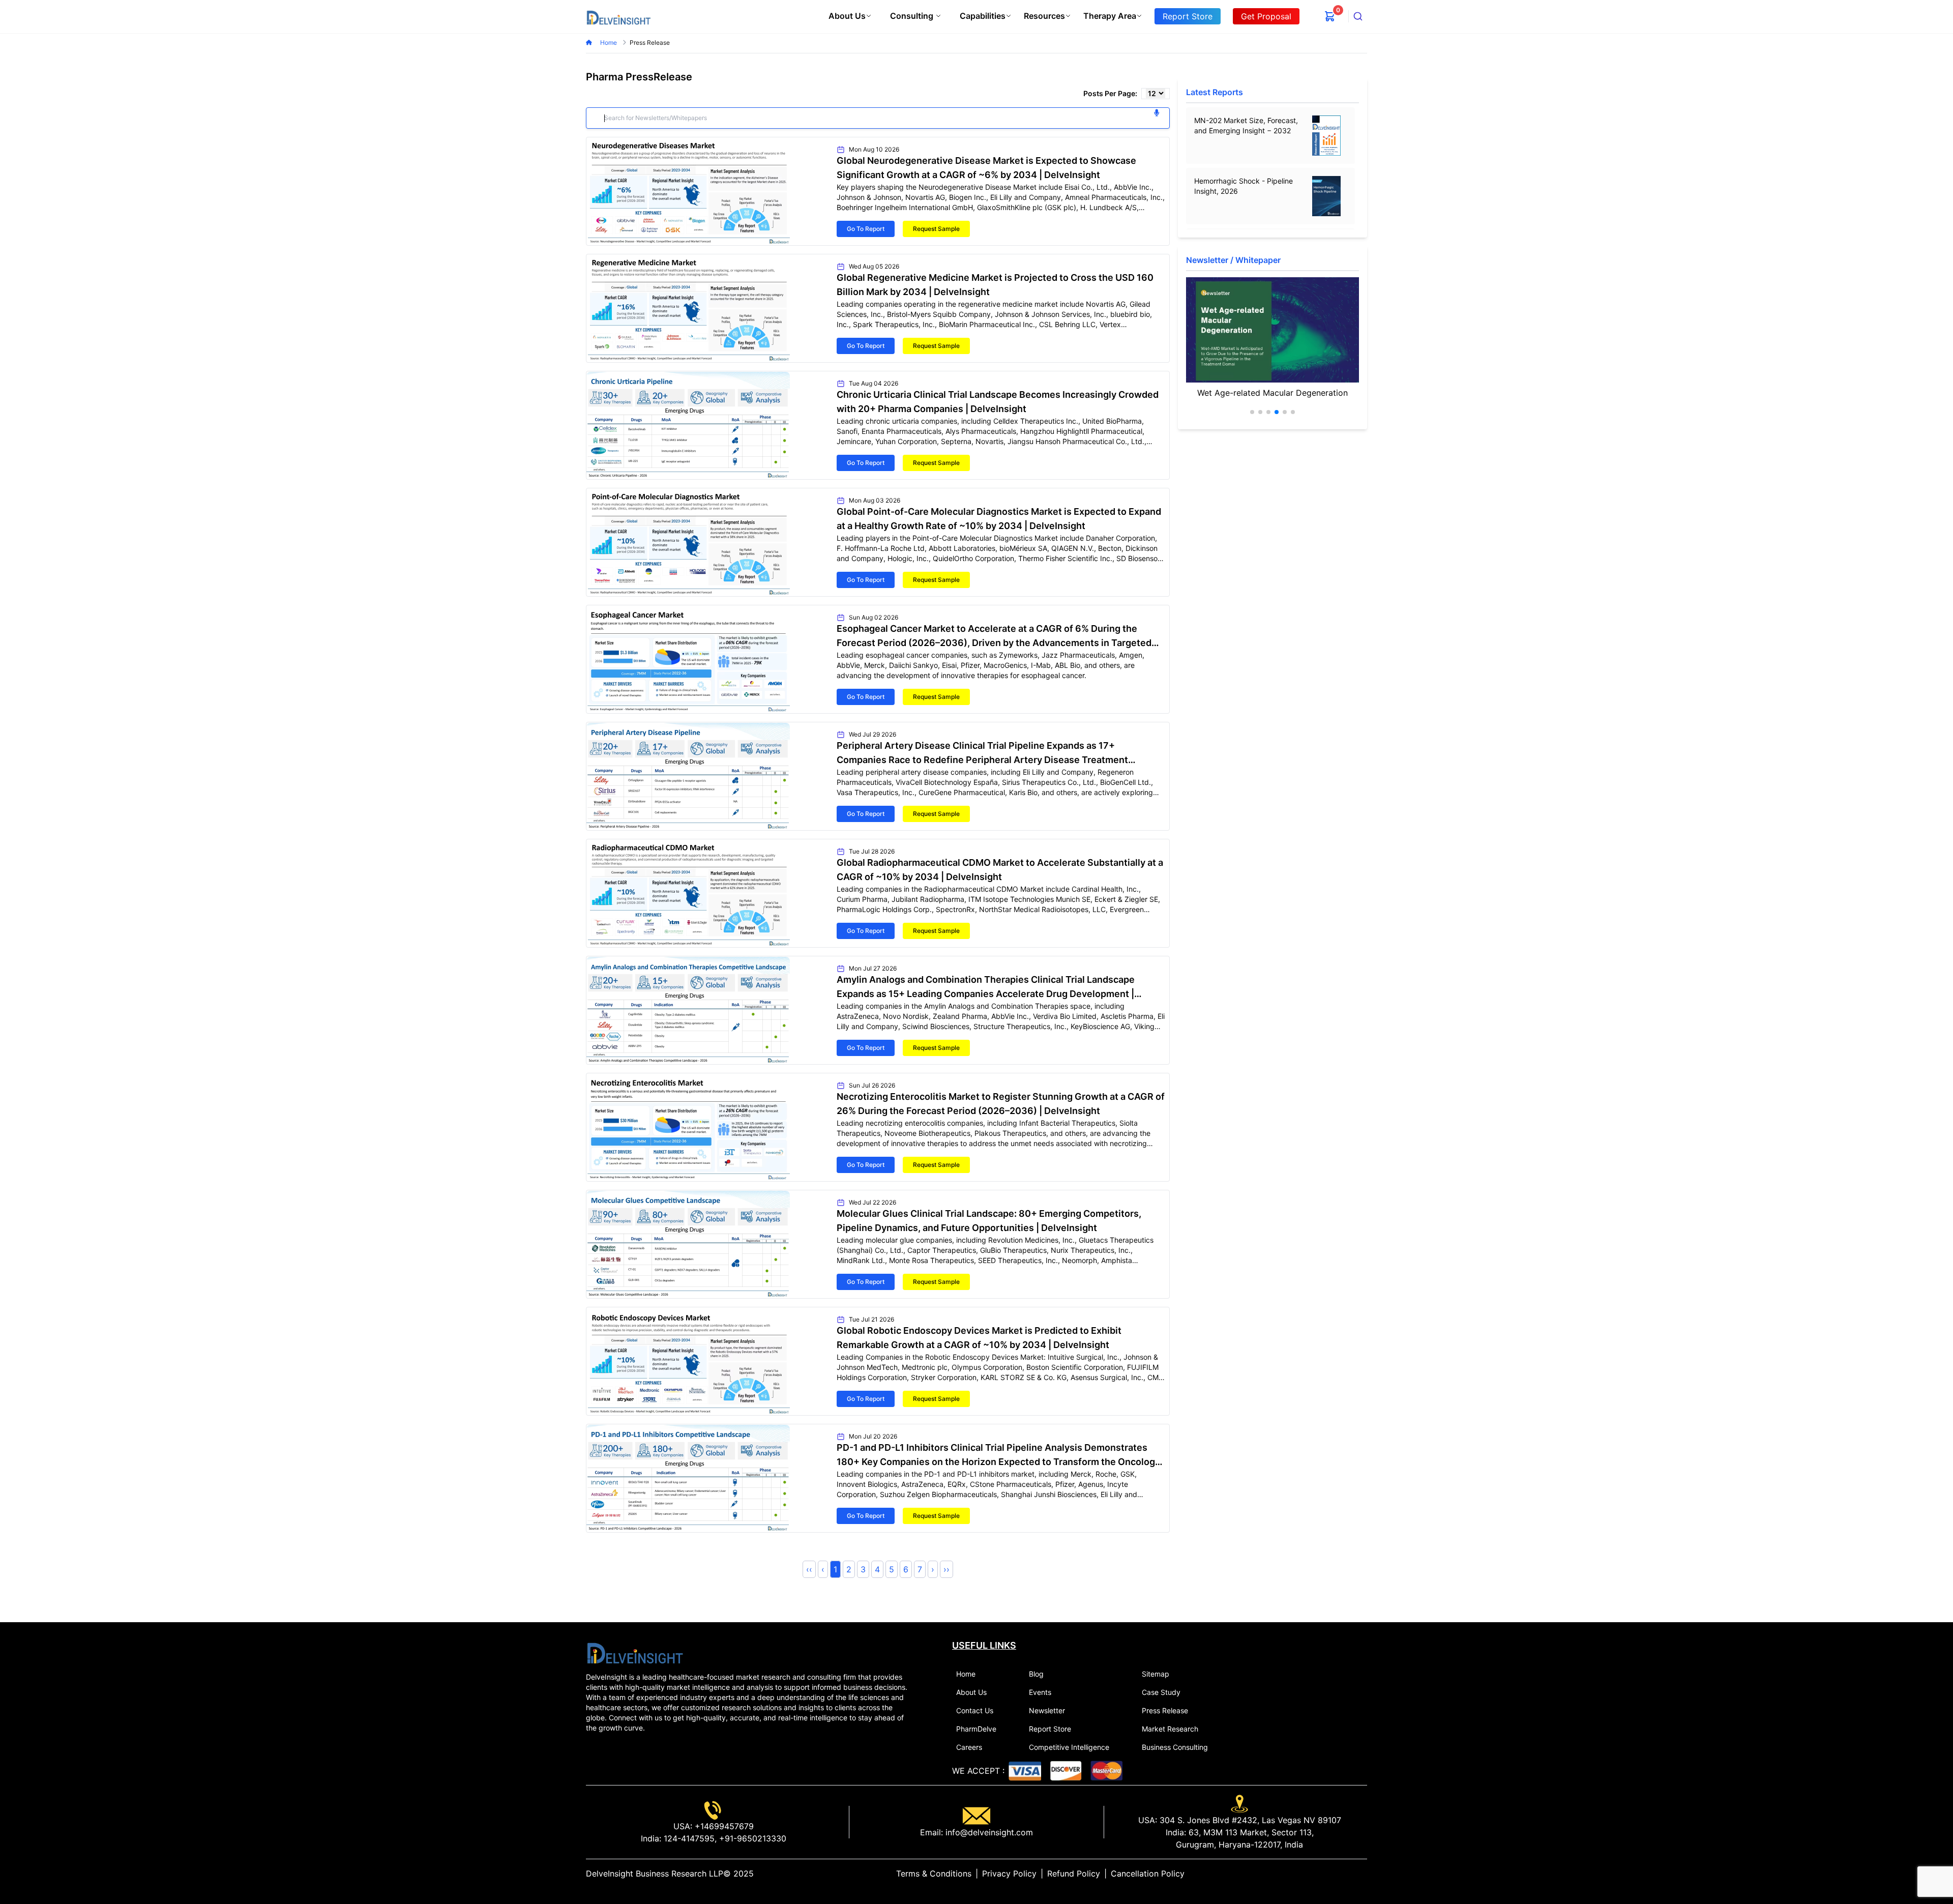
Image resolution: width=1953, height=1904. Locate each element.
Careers (969, 1747)
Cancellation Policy (1148, 1873)
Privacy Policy (1009, 1873)
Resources (1044, 16)
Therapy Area (1110, 16)
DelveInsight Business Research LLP (655, 1873)
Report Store (1050, 1729)
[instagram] (1363, 1873)
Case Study (1161, 1692)
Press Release (1165, 1710)
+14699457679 (723, 1826)
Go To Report (866, 229)
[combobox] (1358, 16)
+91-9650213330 (751, 1838)
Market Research (1170, 1729)
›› (946, 1569)
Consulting (912, 16)
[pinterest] (1355, 1873)
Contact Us (975, 1710)
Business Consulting (1175, 1747)
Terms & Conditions (934, 1873)
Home (609, 42)
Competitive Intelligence (1069, 1747)
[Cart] (1330, 16)
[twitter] (1339, 1873)
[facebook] (1347, 1873)
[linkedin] (1330, 1873)
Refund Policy (1074, 1873)
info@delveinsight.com (988, 1832)
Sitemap (1156, 1674)
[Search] (1358, 16)
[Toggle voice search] (1157, 113)
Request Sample (936, 229)
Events (1040, 1692)
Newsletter (1047, 1710)
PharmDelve (976, 1729)
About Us (847, 16)
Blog (1036, 1674)
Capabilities (983, 16)
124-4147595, (689, 1838)
